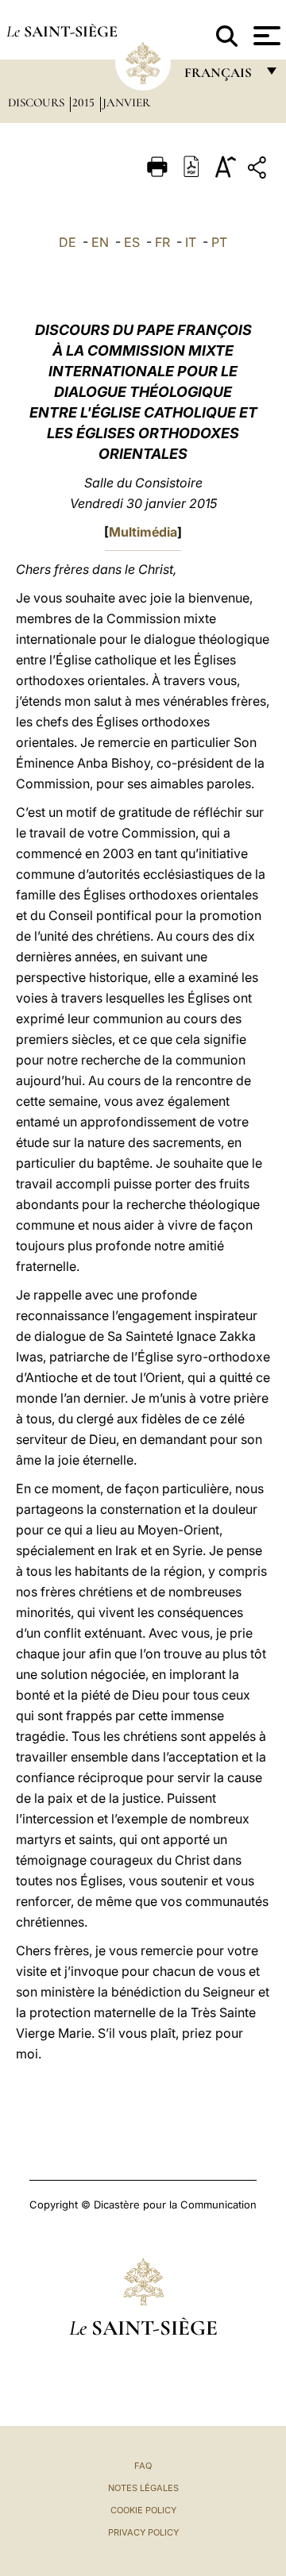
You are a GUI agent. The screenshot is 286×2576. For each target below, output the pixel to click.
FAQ (143, 2466)
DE (68, 242)
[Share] (259, 170)
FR (162, 242)
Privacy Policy (143, 2532)
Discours (38, 102)
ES (132, 242)
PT (219, 242)
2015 (85, 102)
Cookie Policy (143, 2510)
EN (100, 242)
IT (191, 242)
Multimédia (143, 532)
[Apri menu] (265, 36)
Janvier (126, 102)
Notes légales (143, 2488)
